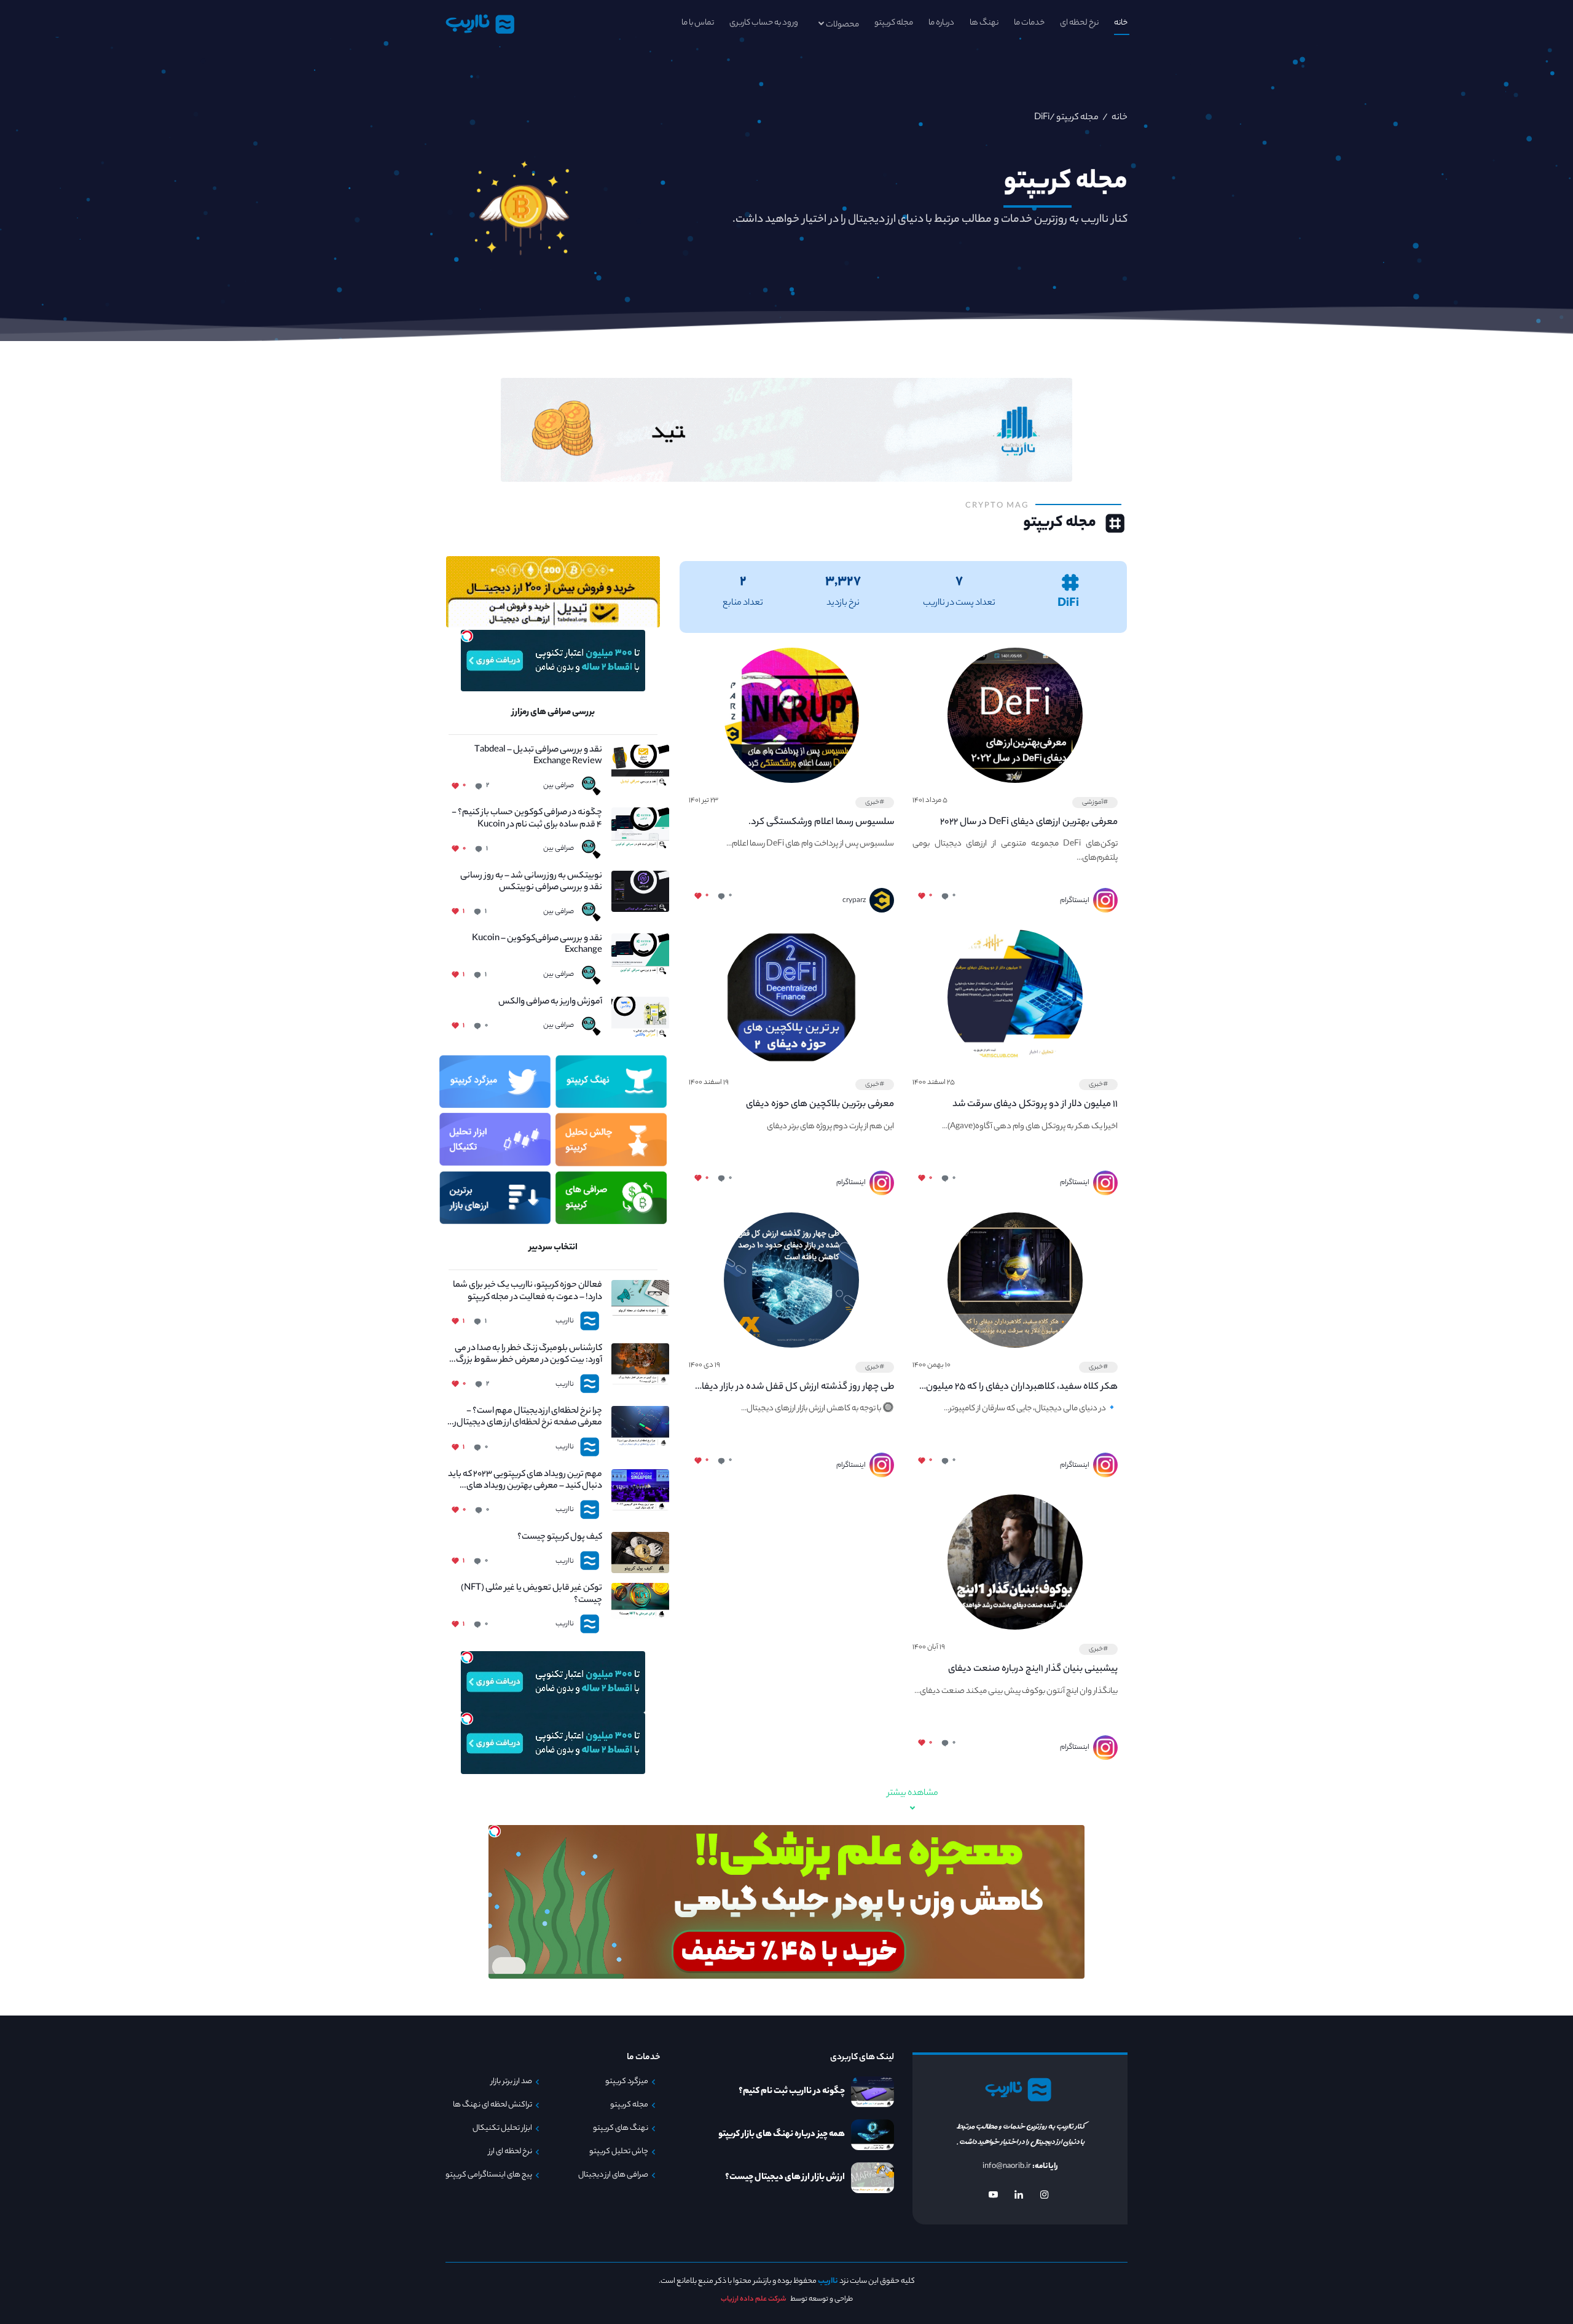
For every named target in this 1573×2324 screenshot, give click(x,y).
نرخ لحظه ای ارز (510, 2152)
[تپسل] (467, 636)
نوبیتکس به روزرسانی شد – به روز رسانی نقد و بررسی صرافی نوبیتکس (531, 882)
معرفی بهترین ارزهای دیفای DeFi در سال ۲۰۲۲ (1029, 822)
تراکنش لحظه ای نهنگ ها (492, 2105)
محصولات (842, 25)
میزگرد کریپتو (627, 2082)
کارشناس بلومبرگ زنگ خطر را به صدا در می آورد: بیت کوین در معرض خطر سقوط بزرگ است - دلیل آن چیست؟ (528, 1355)
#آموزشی (1095, 803)
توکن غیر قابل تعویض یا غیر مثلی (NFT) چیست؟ (532, 1595)
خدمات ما (1029, 23)
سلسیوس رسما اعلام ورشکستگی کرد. (821, 822)
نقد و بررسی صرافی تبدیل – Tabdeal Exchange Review (538, 756)
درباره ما (941, 23)
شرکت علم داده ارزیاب (754, 2299)
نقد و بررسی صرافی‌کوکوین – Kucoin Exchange (537, 945)
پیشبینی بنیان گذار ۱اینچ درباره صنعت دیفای (1033, 1669)
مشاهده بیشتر (913, 1794)
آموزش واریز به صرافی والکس (550, 1003)
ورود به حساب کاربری (764, 23)
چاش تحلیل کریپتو (619, 2152)
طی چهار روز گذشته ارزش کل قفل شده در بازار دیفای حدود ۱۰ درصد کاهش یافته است (794, 1388)
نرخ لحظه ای (1079, 23)
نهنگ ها (984, 23)
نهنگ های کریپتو (621, 2129)
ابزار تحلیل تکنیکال (502, 2129)
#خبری (875, 803)
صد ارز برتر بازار (512, 2082)
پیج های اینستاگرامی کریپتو (489, 2175)
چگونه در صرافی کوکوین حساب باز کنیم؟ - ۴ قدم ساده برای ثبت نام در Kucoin (527, 819)
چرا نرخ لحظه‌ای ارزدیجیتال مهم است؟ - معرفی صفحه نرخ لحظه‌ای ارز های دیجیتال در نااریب (525, 1418)
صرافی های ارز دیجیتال (613, 2175)
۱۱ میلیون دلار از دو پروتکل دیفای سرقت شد (1035, 1105)
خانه (1121, 23)
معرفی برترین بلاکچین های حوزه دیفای (820, 1105)
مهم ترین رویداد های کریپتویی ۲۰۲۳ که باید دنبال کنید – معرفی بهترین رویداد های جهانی (525, 1481)
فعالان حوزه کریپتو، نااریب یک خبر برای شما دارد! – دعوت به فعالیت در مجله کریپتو (528, 1292)
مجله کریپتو (894, 23)
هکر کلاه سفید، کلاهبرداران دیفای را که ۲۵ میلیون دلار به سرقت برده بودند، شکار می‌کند (1022, 1388)
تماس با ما (698, 23)
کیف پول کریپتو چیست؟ (560, 1538)
